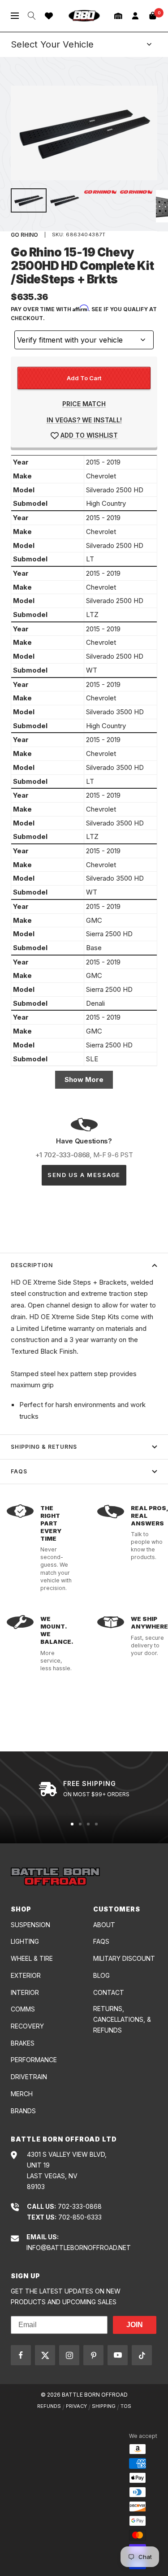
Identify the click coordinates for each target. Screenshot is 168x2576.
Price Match (84, 404)
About (104, 1925)
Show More (84, 1079)
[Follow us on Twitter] (45, 2355)
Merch (22, 2094)
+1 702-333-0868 (63, 1155)
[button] (118, 16)
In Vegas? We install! (84, 420)
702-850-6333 (80, 2217)
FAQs (19, 1471)
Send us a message (84, 1175)
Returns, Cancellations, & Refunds (122, 2019)
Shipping (104, 2406)
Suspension (30, 1925)
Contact (109, 1992)
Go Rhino (24, 235)
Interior (25, 1992)
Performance (34, 2060)
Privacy (76, 2406)
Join (135, 2325)
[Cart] (153, 16)
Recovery (27, 2026)
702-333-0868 (80, 2206)
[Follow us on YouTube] (118, 2355)
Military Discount (124, 1958)
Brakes (23, 2043)
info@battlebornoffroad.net (79, 2248)
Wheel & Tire (32, 1958)
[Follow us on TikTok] (142, 2355)
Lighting (25, 1941)
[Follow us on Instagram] (69, 2355)
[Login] (135, 16)
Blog (101, 1975)
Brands (23, 2111)
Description (32, 1265)
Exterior (26, 1975)
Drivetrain (29, 2077)
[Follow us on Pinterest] (93, 2355)
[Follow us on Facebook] (21, 2355)
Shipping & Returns (44, 1447)
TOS (126, 2406)
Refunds (49, 2406)
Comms (23, 2009)
